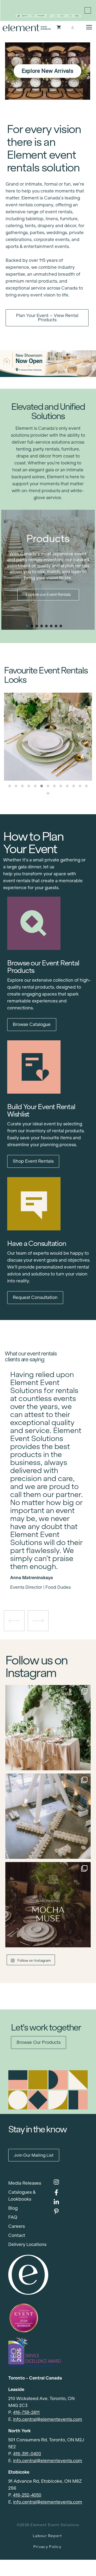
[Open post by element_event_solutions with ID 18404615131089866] (48, 1905)
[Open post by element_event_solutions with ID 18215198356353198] (48, 1816)
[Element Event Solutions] (27, 28)
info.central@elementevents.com (48, 2419)
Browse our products (39, 2042)
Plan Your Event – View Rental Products (47, 318)
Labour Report (47, 2536)
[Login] (72, 28)
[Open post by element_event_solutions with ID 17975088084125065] (48, 1728)
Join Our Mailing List (34, 2155)
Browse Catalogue (32, 1024)
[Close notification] (88, 10)
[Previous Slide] (44, 1572)
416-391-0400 (27, 2454)
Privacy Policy (47, 2547)
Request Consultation (35, 1297)
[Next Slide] (52, 1572)
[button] (27, 626)
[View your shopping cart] (59, 28)
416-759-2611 (26, 2412)
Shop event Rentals (33, 1161)
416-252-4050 (27, 2495)
